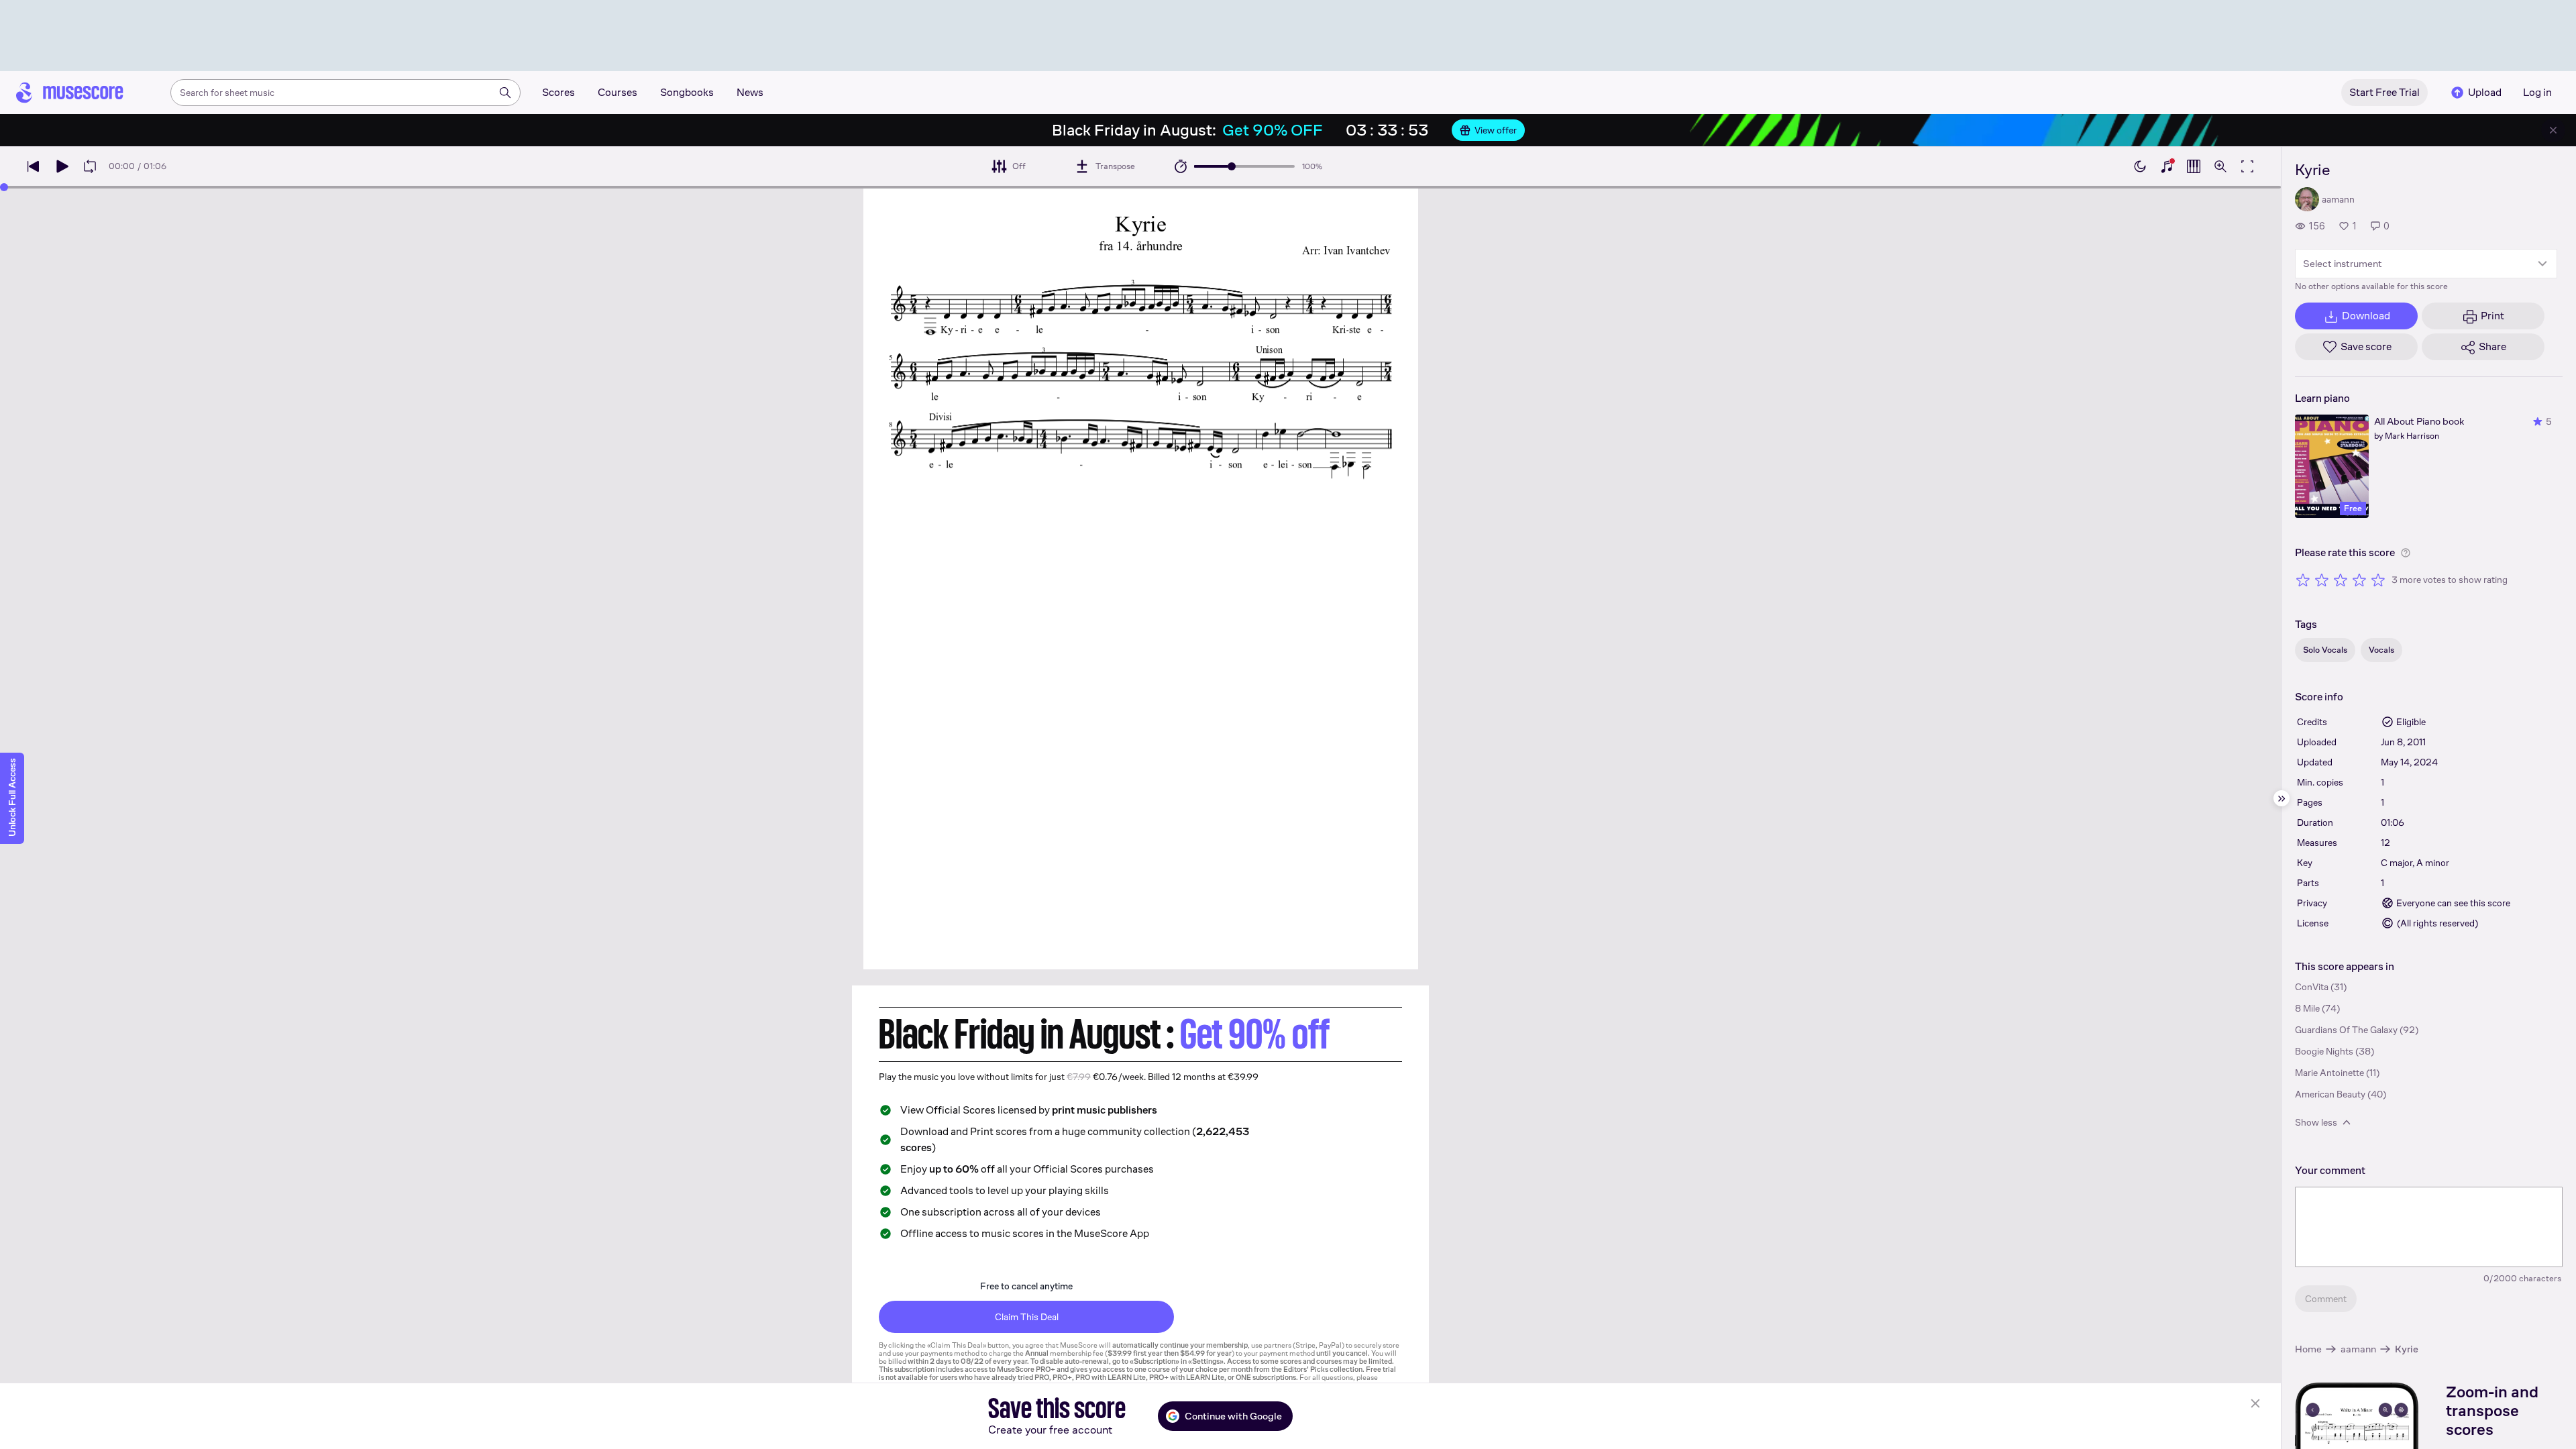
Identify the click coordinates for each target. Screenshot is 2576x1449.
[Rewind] (34, 166)
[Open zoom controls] (2220, 166)
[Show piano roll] (2194, 166)
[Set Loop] (90, 166)
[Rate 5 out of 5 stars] (2378, 580)
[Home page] (70, 93)
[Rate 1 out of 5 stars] (2303, 580)
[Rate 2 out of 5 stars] (2322, 580)
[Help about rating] (2406, 553)
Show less (2316, 1122)
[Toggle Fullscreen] (2247, 166)
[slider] (1232, 166)
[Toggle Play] (62, 166)
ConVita (2312, 987)
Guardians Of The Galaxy (2346, 1030)
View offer (1496, 130)
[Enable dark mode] (2140, 166)
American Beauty (2330, 1094)
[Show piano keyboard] (2167, 166)
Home (2308, 1349)
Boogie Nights (2324, 1051)
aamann (2358, 1349)
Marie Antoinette (2329, 1073)
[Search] (505, 93)
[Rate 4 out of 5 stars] (2359, 580)
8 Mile (2307, 1008)
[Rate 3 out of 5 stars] (2341, 580)
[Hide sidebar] (2282, 798)
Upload (2485, 92)
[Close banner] (2553, 130)
